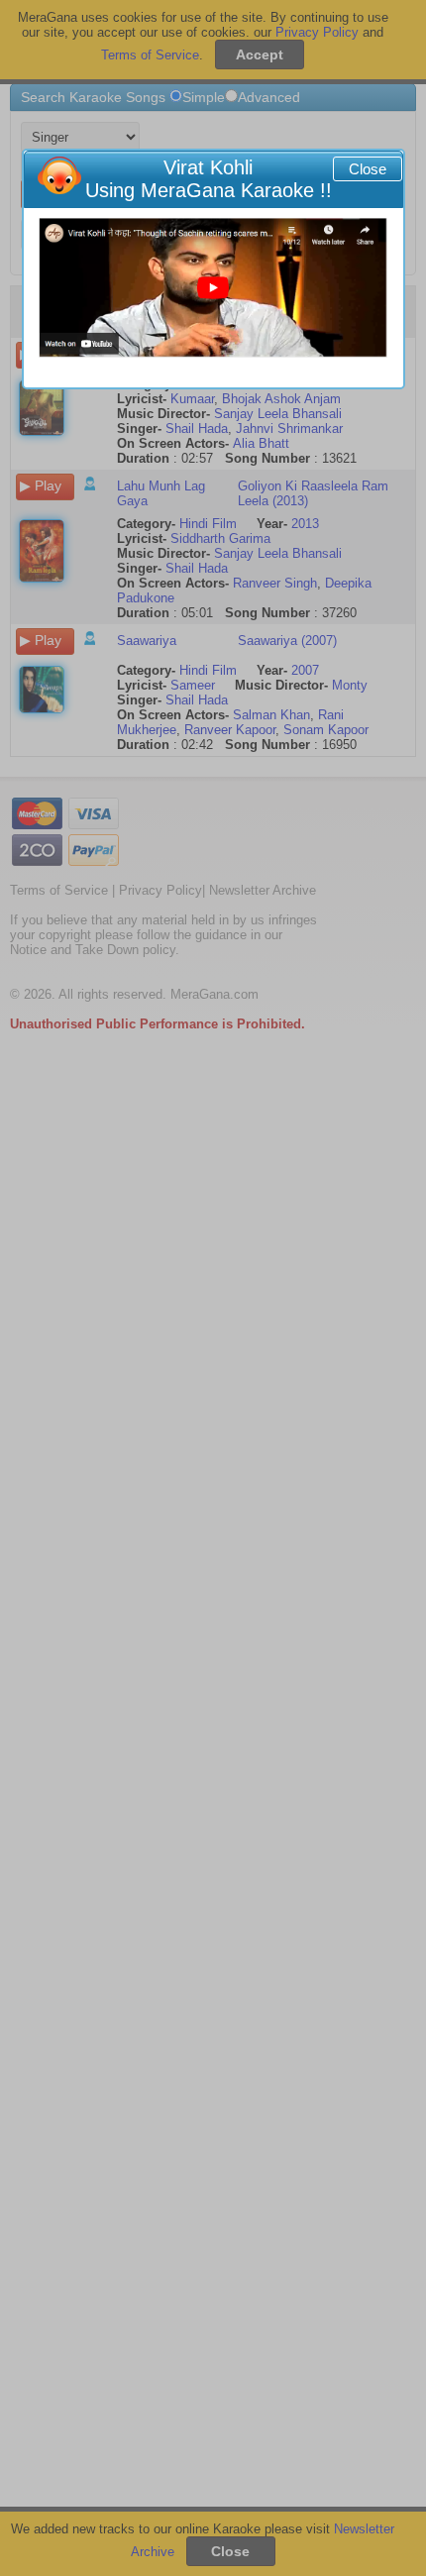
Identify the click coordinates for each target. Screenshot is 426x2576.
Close (368, 169)
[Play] (213, 288)
